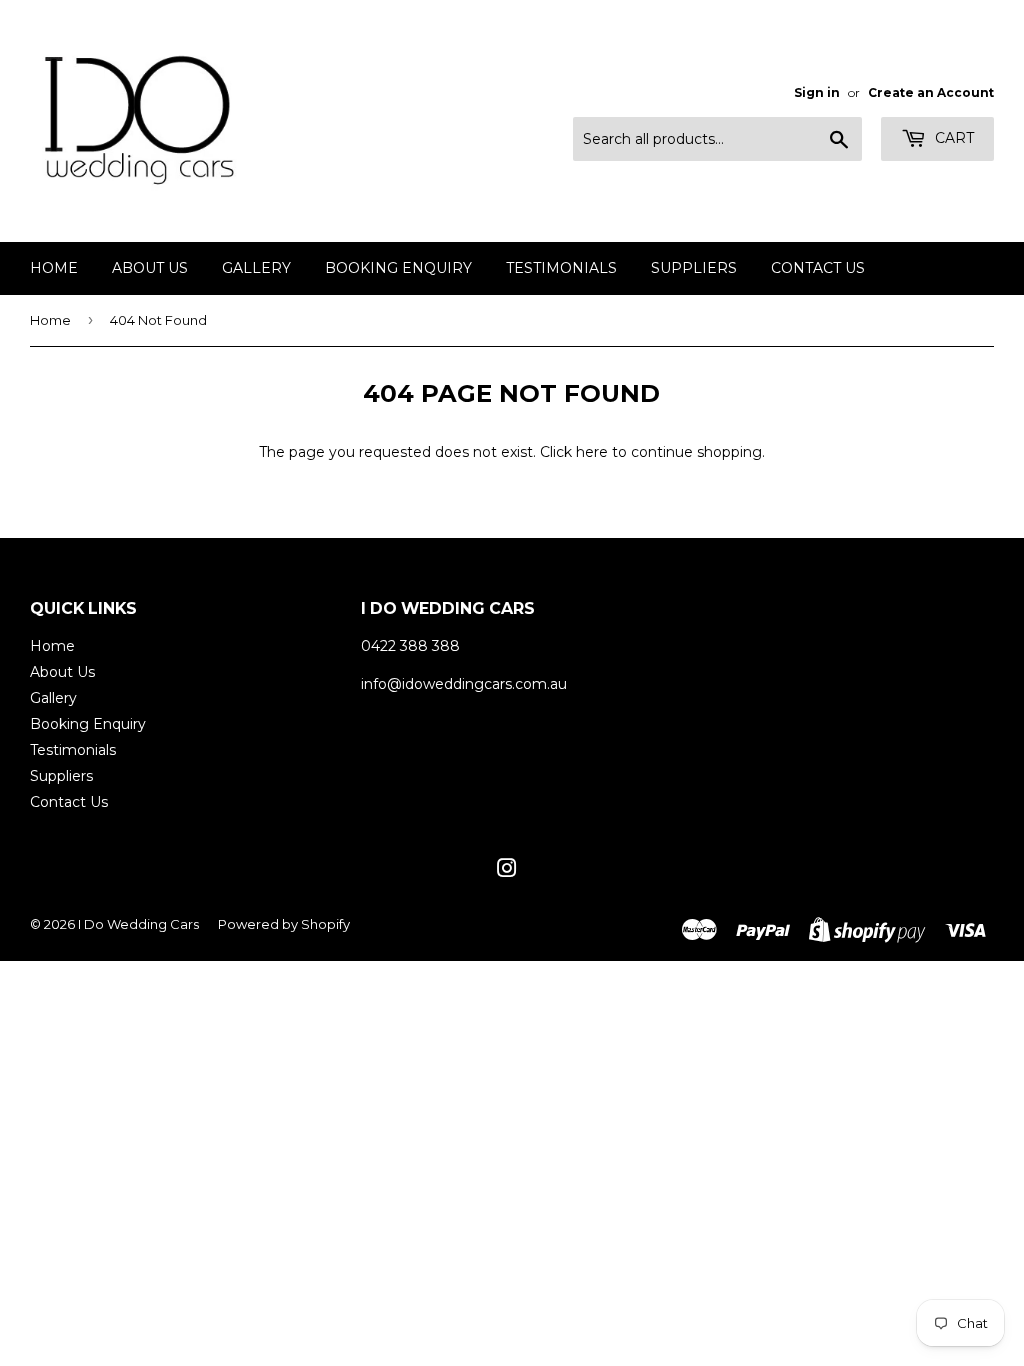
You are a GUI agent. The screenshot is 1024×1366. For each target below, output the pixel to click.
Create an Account (931, 92)
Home (54, 268)
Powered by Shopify (284, 924)
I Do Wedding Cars (138, 924)
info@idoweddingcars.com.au (464, 684)
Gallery (256, 268)
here (592, 452)
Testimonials (561, 268)
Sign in (817, 92)
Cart (952, 138)
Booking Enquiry (398, 268)
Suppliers (694, 268)
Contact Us (818, 268)
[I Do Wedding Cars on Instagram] (507, 871)
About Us (150, 268)
